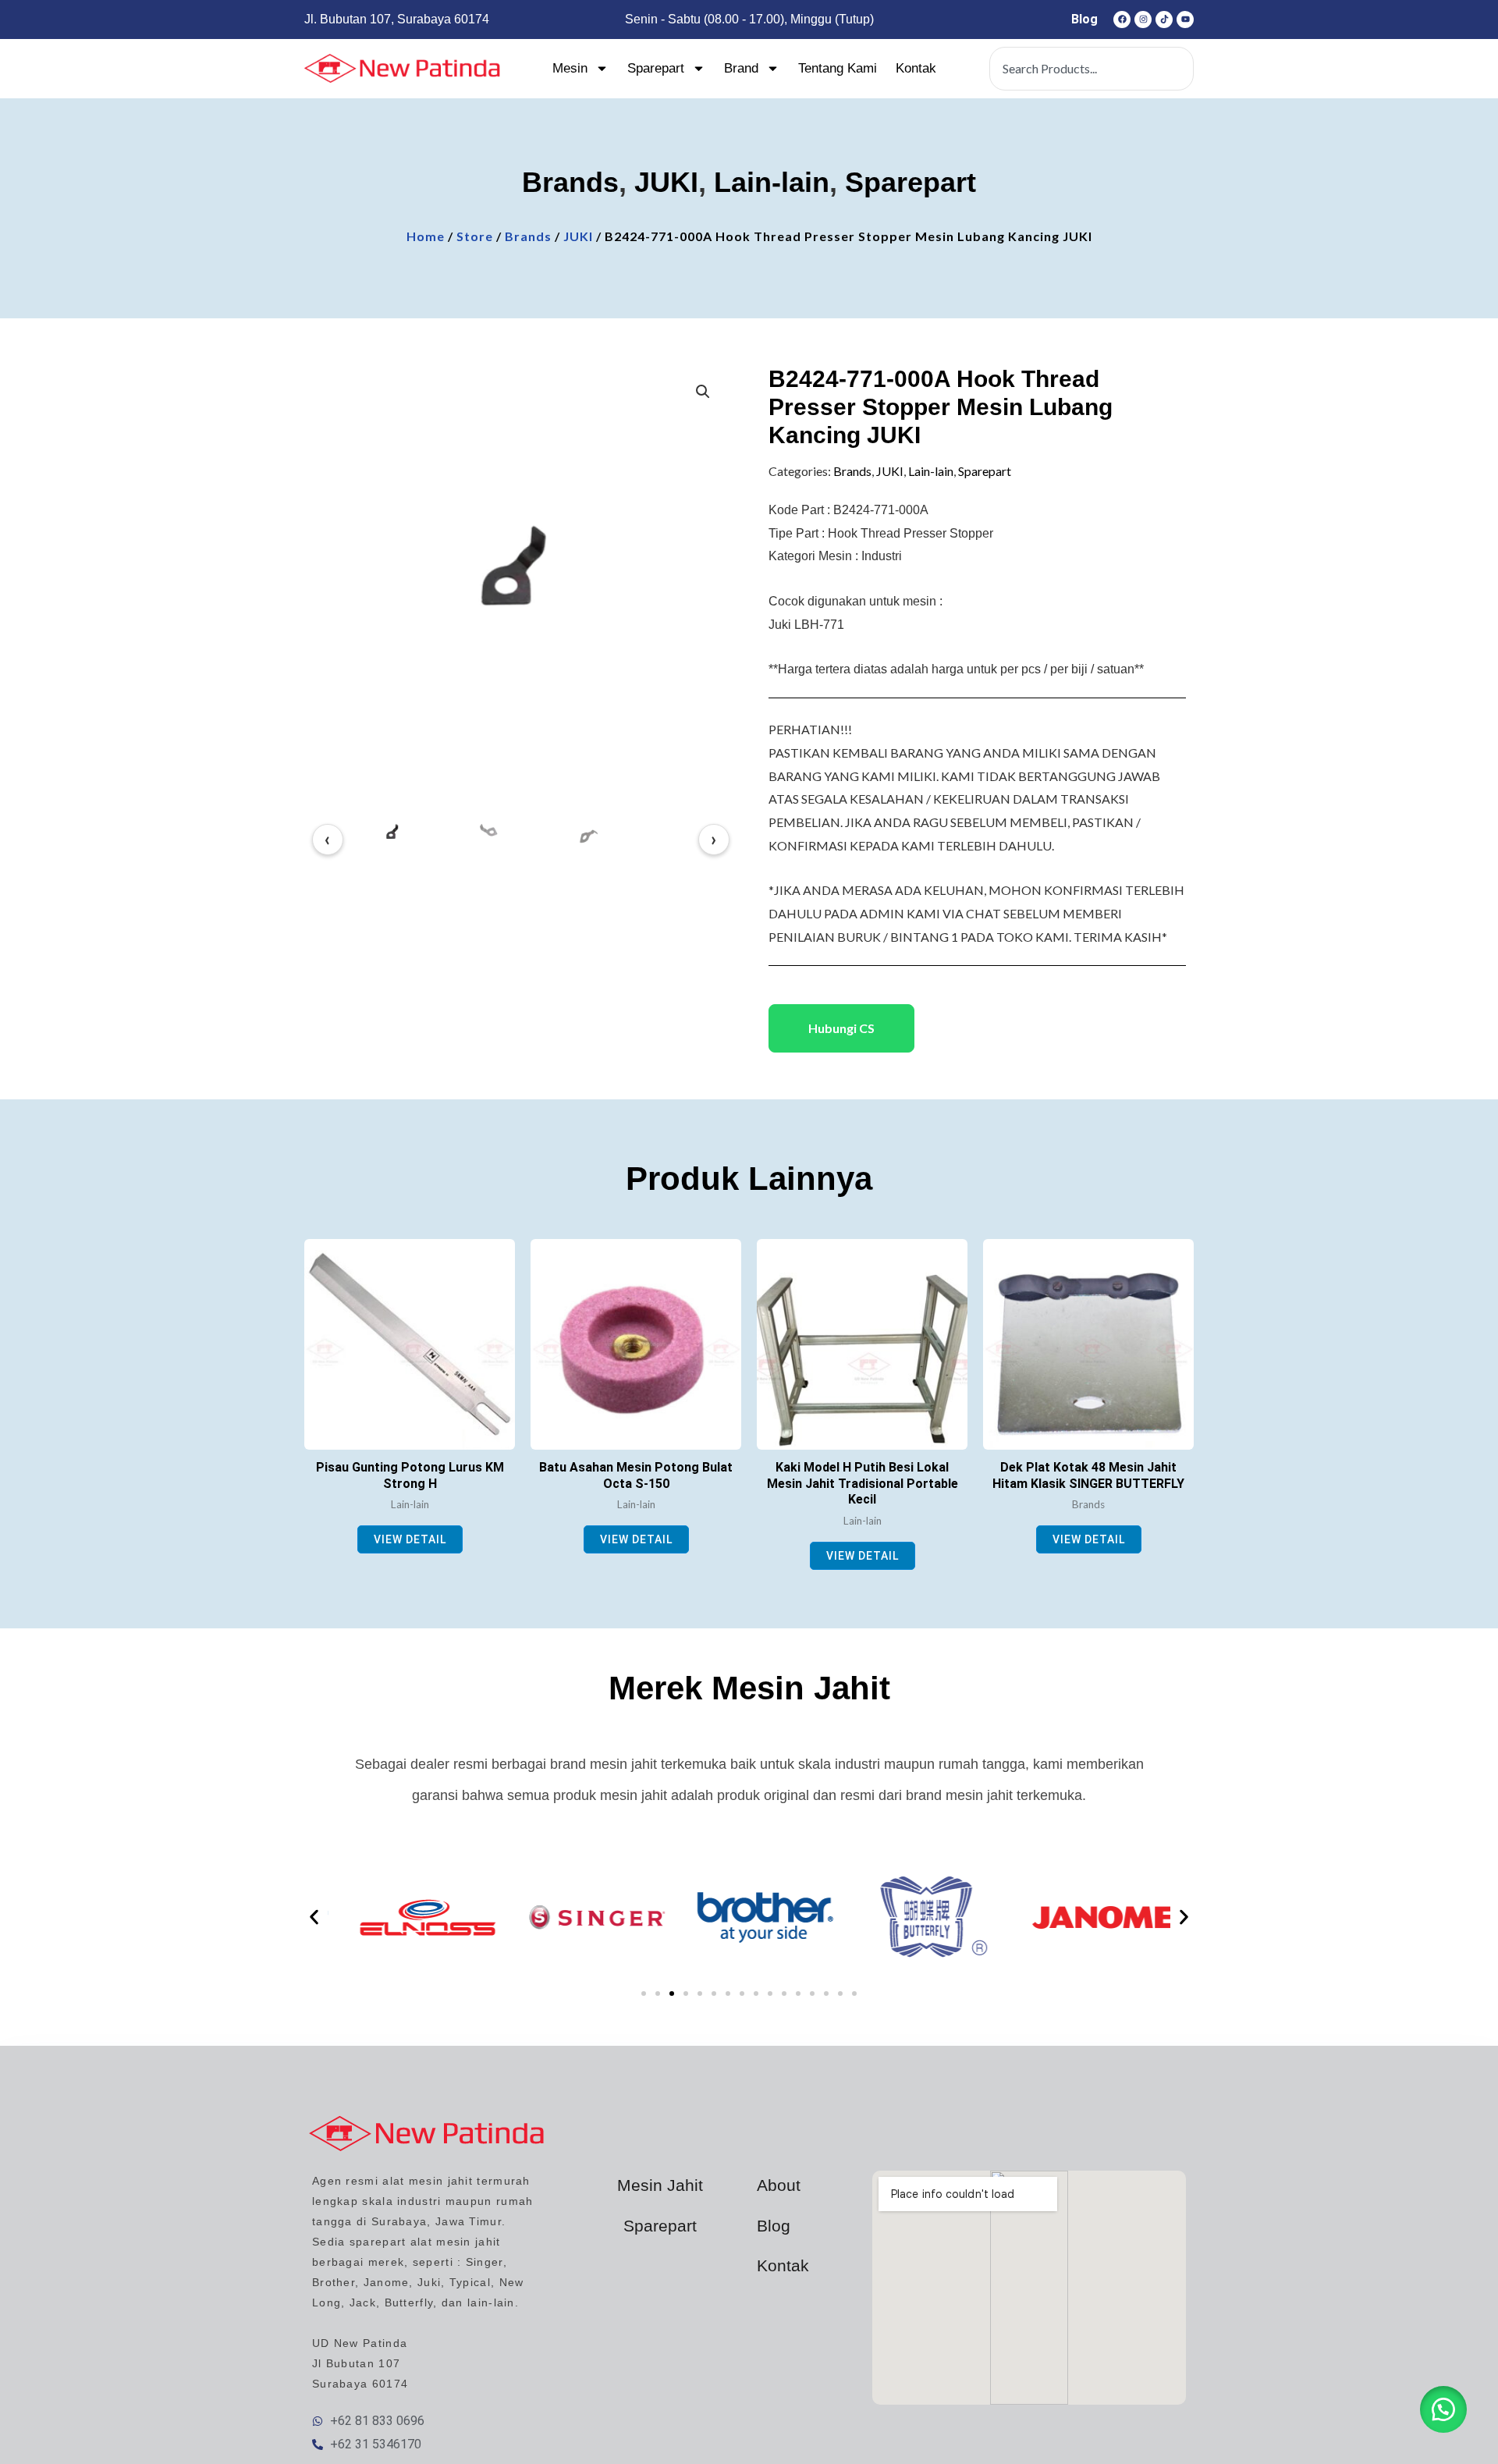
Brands (570, 182)
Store (475, 236)
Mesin (570, 68)
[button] (703, 392)
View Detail (410, 1539)
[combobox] (1092, 69)
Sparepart (656, 68)
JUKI (666, 182)
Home (426, 236)
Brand (741, 68)
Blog (1084, 19)
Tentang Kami (838, 68)
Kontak (916, 68)
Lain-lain (772, 182)
